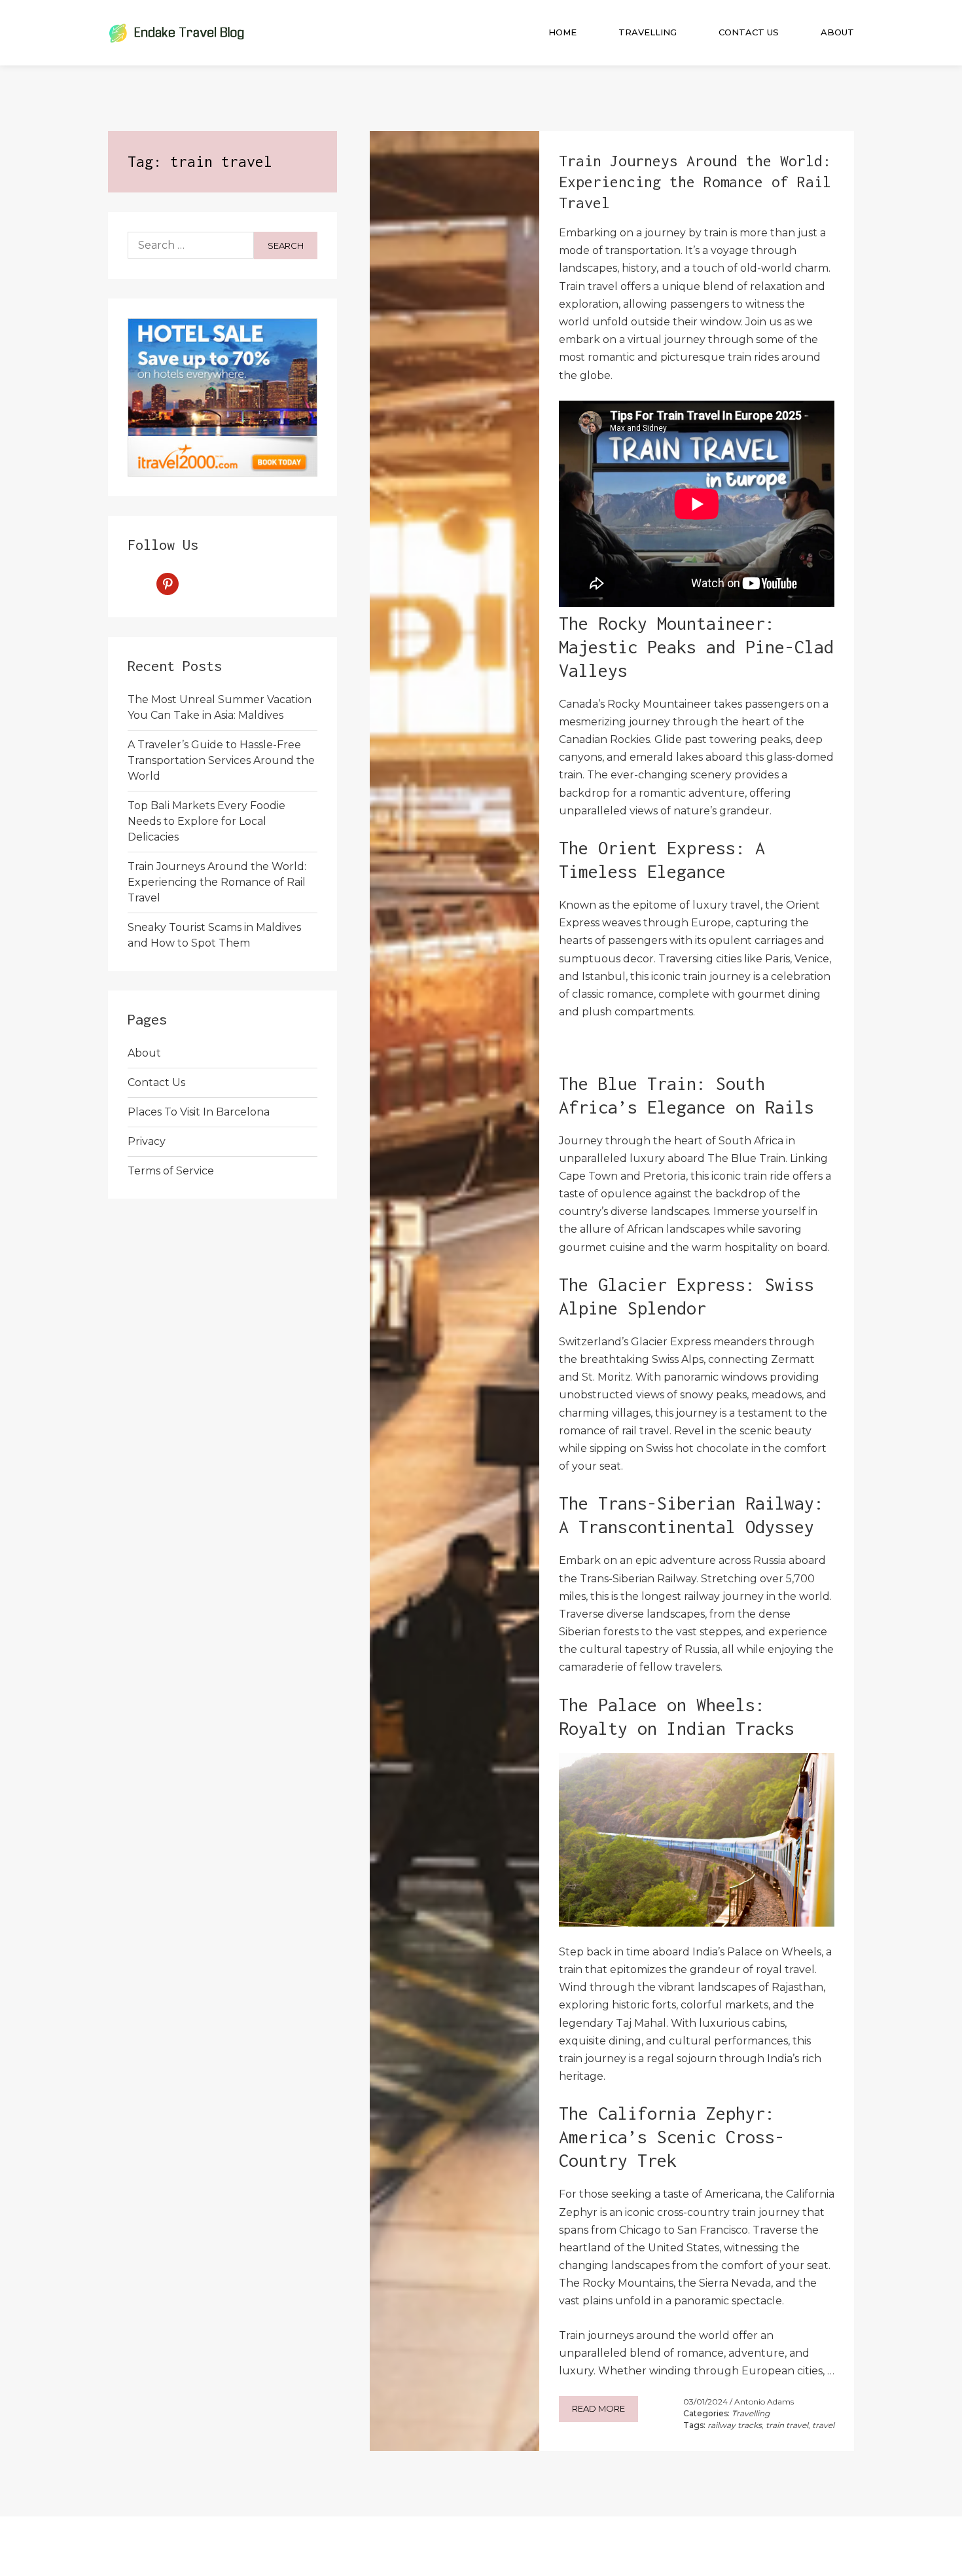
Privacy (147, 1141)
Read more (598, 2408)
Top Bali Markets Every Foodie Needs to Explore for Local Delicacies (206, 821)
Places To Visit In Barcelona (199, 1112)
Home (562, 32)
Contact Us (749, 32)
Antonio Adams (764, 2402)
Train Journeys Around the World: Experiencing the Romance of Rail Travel (217, 882)
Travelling (648, 32)
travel (823, 2425)
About (837, 32)
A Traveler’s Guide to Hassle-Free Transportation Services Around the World (221, 760)
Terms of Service (171, 1171)
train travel (787, 2425)
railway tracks (735, 2425)
